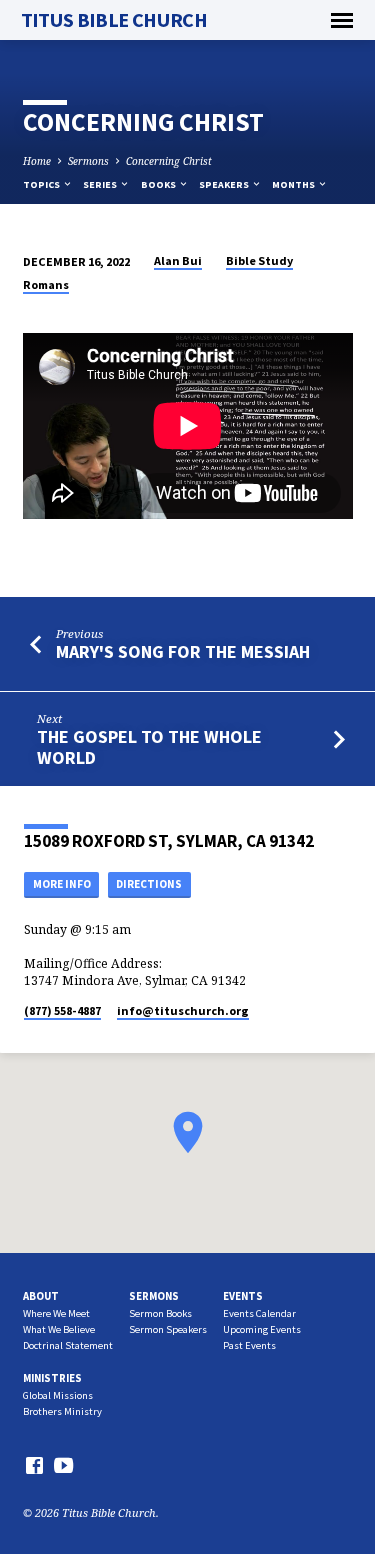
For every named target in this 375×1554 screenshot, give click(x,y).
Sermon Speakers (168, 1329)
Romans (46, 284)
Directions (149, 884)
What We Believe (59, 1329)
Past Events (249, 1345)
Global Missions (58, 1395)
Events (243, 1296)
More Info (62, 884)
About (41, 1296)
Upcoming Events (262, 1329)
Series (101, 184)
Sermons (88, 161)
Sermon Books (160, 1313)
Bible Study (259, 260)
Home (37, 161)
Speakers (225, 184)
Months (294, 184)
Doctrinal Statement (68, 1345)
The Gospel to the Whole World (149, 746)
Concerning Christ (169, 161)
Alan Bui (178, 260)
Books (159, 184)
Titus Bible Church (114, 20)
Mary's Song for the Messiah (183, 651)
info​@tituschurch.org (183, 1010)
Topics (42, 184)
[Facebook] (34, 1465)
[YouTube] (63, 1465)
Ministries (52, 1378)
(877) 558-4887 (62, 1010)
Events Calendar (259, 1313)
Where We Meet (56, 1313)
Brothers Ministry (62, 1411)
